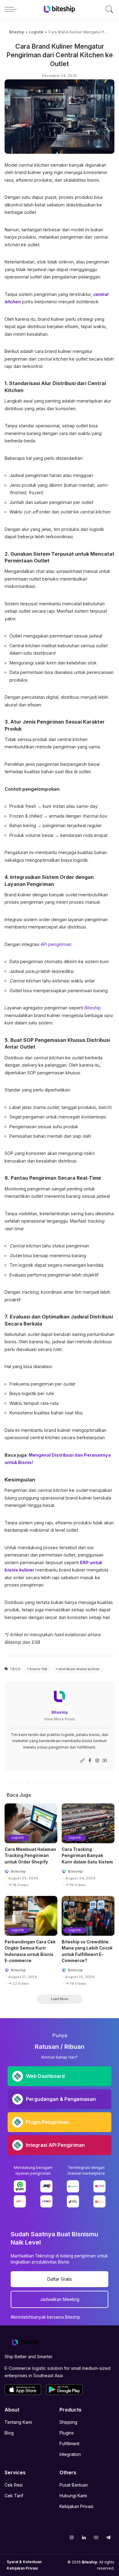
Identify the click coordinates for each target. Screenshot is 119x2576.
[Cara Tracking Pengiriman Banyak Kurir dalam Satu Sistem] (88, 1823)
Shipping (68, 2422)
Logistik (18, 1838)
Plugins (67, 2433)
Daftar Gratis (60, 2279)
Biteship (60, 1712)
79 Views (78, 1984)
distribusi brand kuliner (79, 1669)
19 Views (78, 1885)
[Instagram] (97, 1761)
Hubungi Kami (73, 2496)
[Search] (108, 9)
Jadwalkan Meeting (60, 2299)
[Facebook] (90, 1761)
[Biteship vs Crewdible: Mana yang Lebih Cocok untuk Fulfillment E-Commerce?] (88, 1916)
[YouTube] (105, 1761)
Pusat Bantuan (74, 2485)
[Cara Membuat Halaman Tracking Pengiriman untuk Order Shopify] (31, 1823)
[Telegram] (108, 2537)
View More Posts (60, 1719)
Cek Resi (14, 2485)
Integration (70, 2454)
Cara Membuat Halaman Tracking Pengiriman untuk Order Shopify (30, 1856)
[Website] (82, 1761)
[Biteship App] (23, 2390)
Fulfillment (69, 2444)
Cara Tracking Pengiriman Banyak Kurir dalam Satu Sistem (87, 1856)
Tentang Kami (18, 2422)
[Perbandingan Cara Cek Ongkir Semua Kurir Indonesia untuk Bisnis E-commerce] (31, 1916)
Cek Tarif (14, 2496)
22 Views (21, 1984)
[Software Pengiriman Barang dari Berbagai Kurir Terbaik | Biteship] (26, 2342)
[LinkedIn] (84, 2537)
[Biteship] (60, 9)
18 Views (20, 1885)
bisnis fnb (38, 1669)
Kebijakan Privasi (76, 2506)
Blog (9, 2433)
